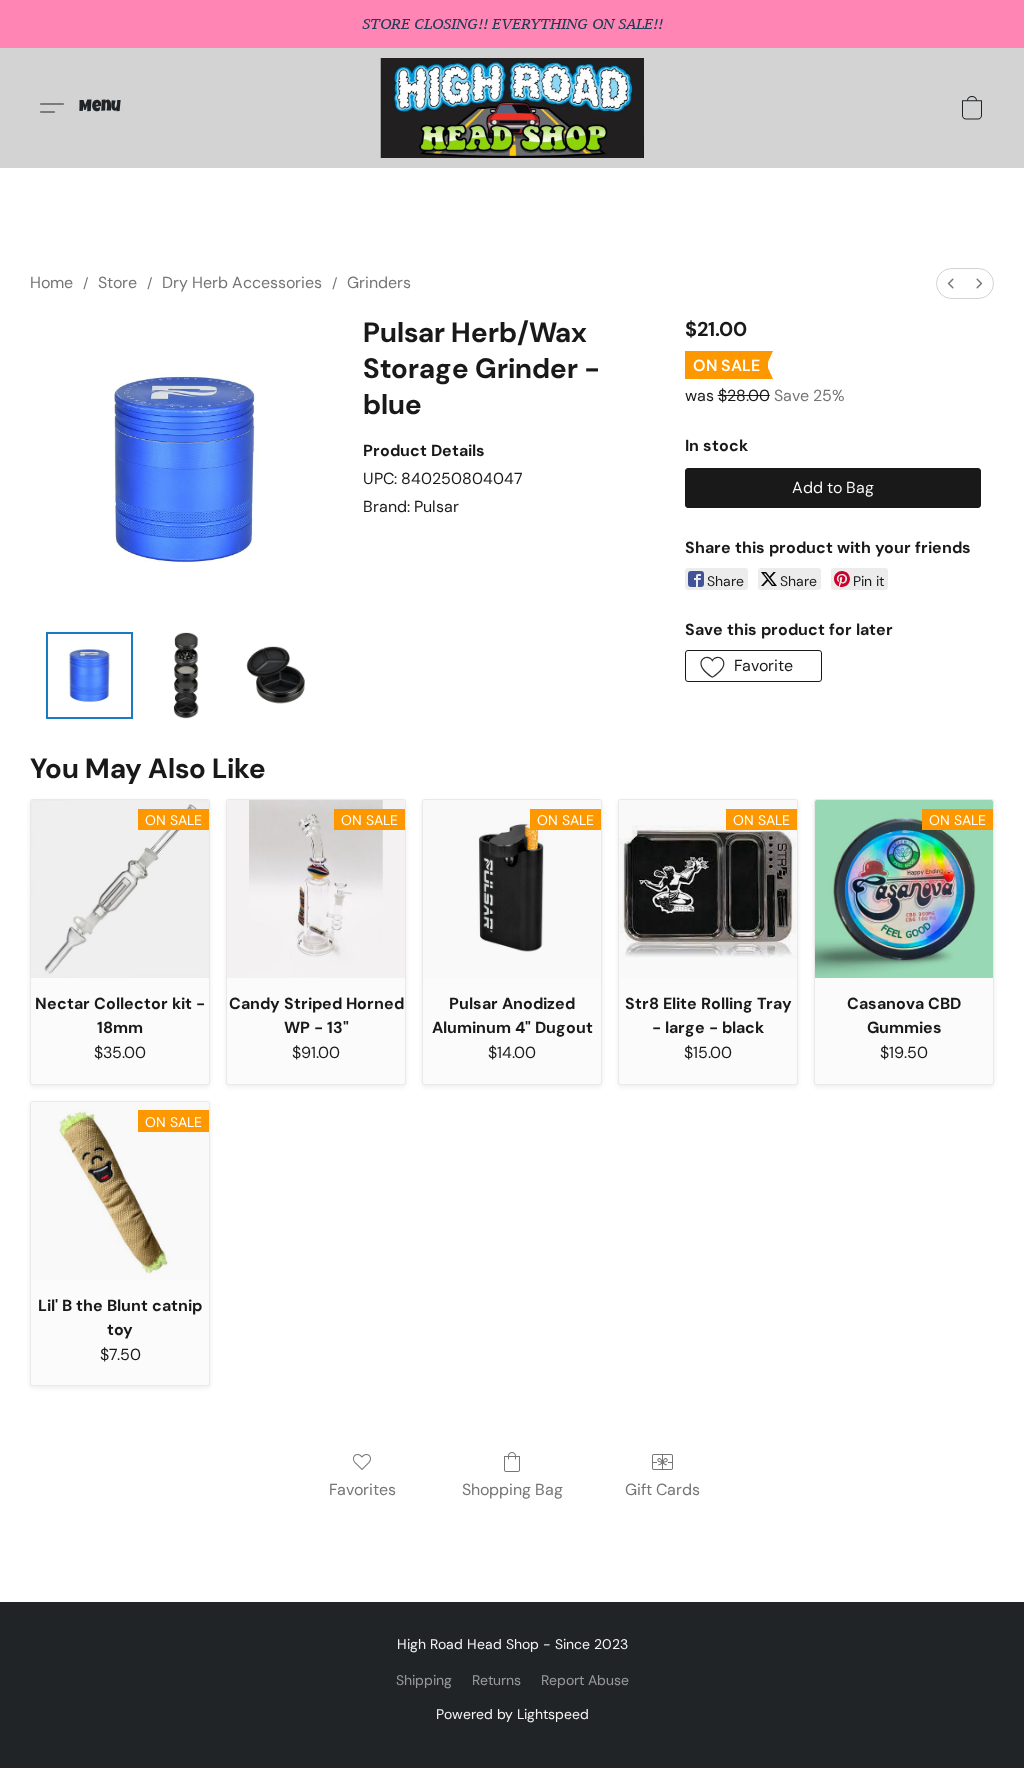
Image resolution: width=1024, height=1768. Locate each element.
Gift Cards (662, 1489)
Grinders (379, 282)
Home (51, 282)
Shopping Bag (512, 1489)
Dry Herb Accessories (242, 282)
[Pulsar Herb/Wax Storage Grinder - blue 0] (89, 675)
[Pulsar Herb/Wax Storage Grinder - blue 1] (184, 675)
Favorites (362, 1489)
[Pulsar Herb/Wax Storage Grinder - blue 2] (279, 675)
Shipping (424, 1680)
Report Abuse (585, 1680)
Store (117, 282)
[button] (512, 108)
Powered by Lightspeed (512, 1714)
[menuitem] (951, 283)
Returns (496, 1680)
